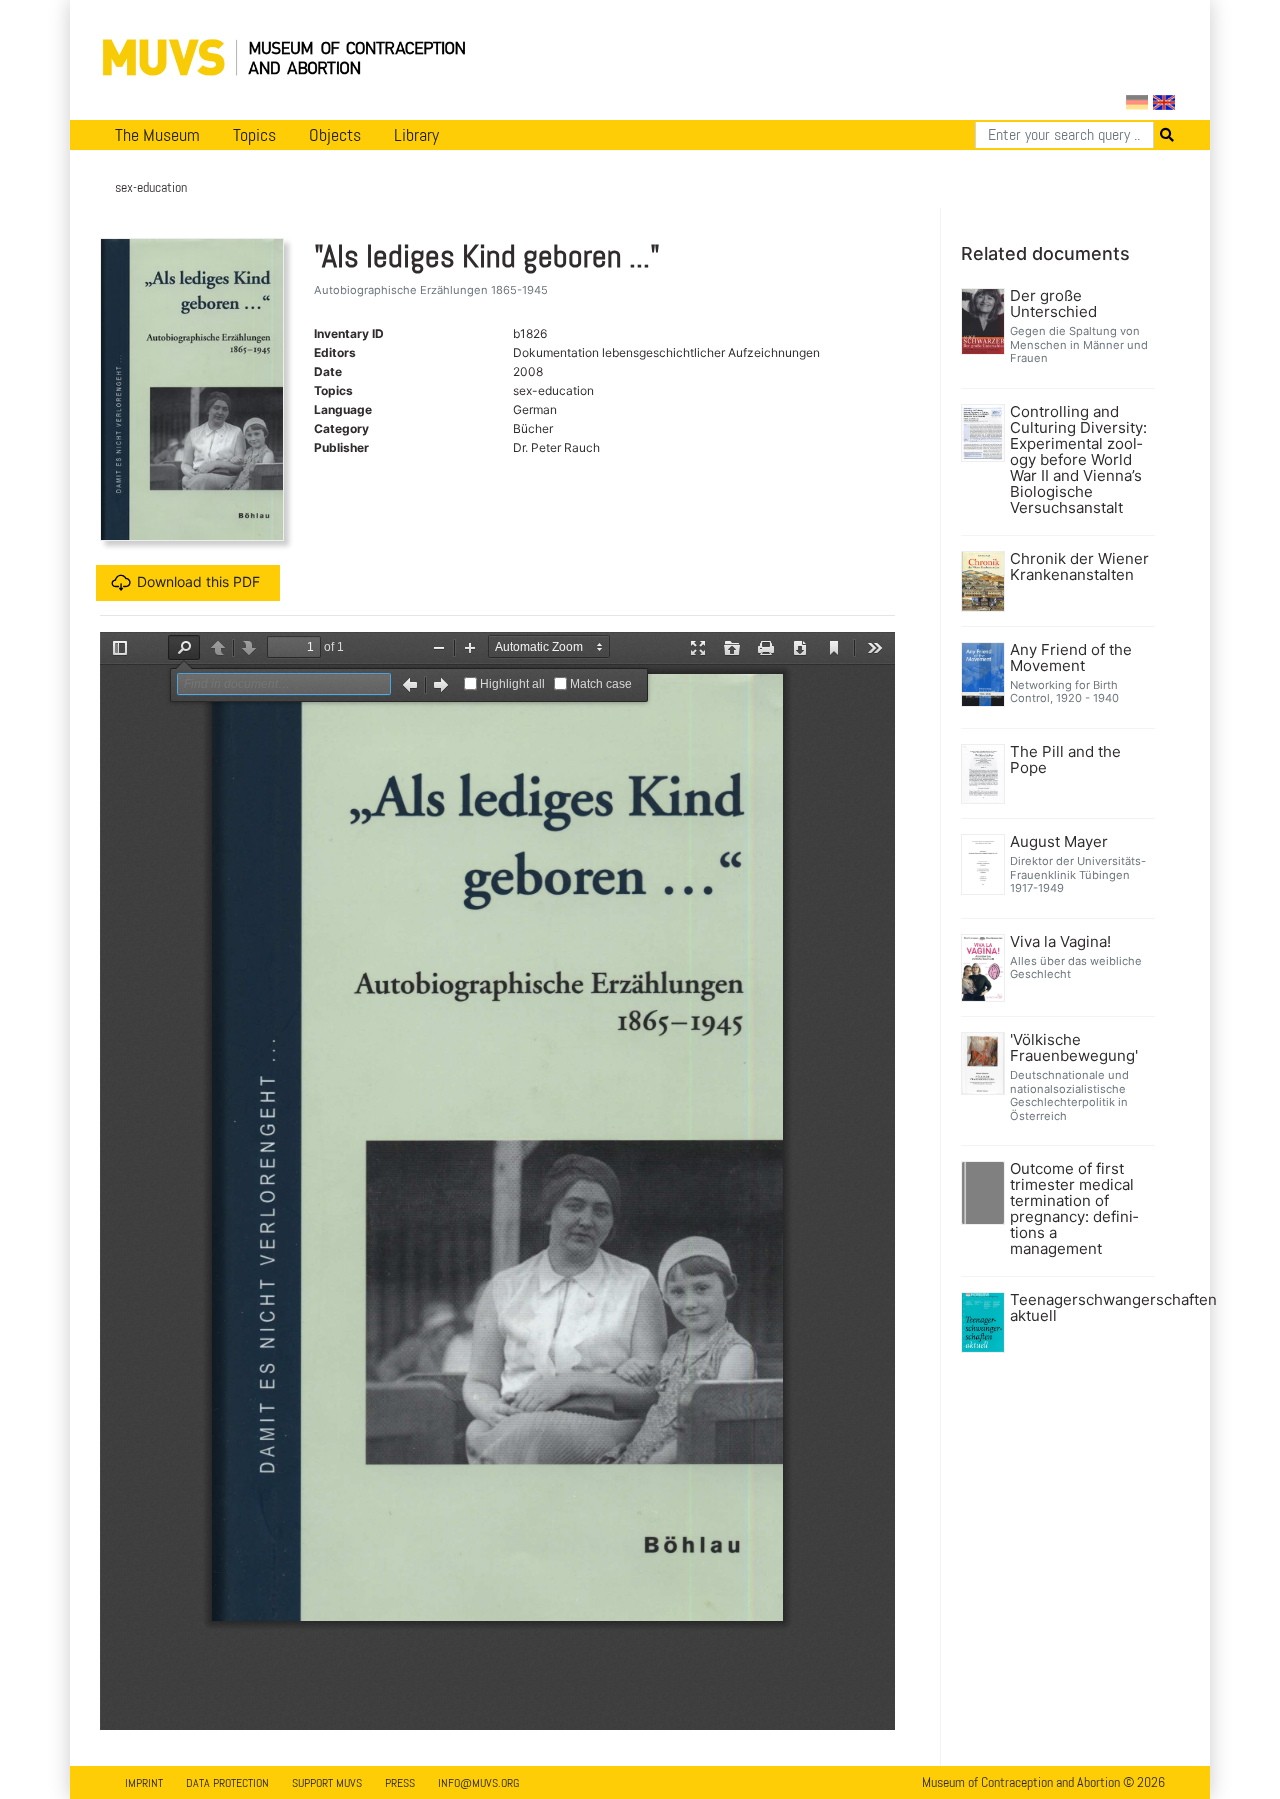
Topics (254, 135)
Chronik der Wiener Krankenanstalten (1079, 567)
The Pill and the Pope (1065, 760)
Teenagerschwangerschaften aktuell (1080, 1308)
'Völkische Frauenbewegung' (1074, 1048)
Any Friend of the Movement (1071, 658)
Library (416, 135)
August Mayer (1059, 842)
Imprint (144, 1783)
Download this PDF (198, 581)
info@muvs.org (478, 1783)
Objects (335, 135)
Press (400, 1783)
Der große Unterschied (1053, 304)
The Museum (157, 135)
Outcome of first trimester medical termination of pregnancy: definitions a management (1074, 1209)
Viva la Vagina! (1060, 942)
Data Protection (227, 1783)
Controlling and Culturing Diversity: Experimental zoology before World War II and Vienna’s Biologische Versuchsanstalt (1078, 460)
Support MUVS (327, 1783)
